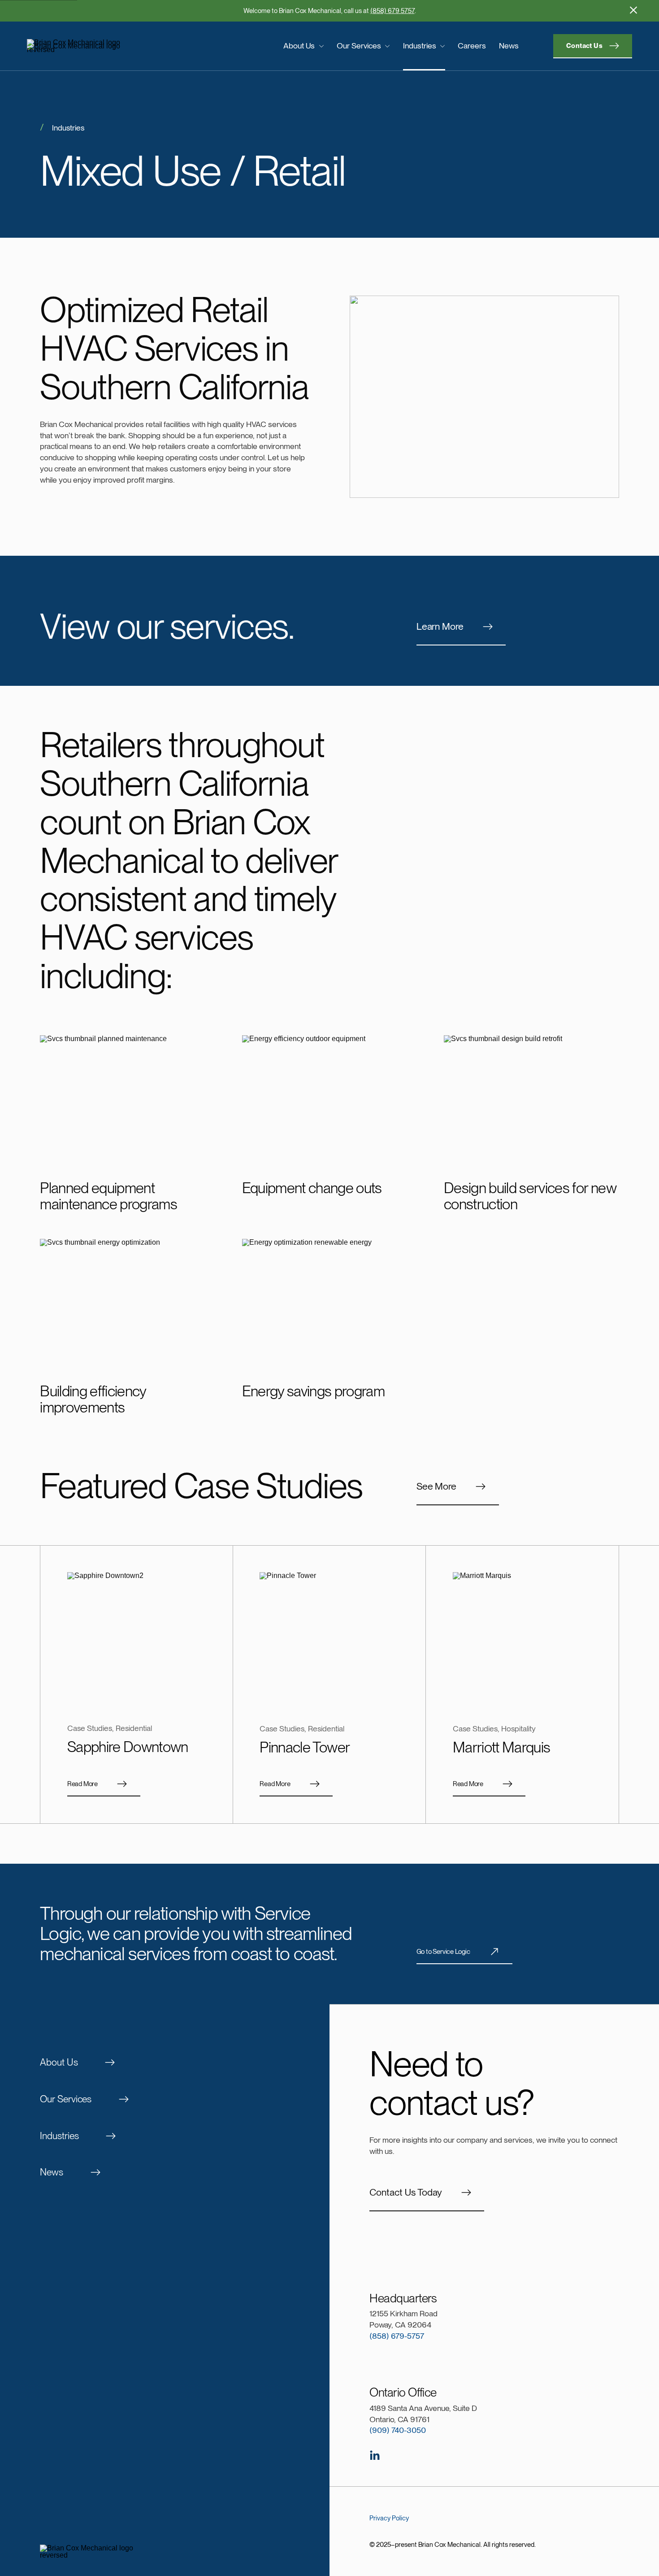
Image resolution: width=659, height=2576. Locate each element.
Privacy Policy (389, 2518)
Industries (420, 46)
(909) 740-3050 (398, 2430)
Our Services (359, 46)
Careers (472, 46)
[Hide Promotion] (633, 10)
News (509, 46)
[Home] (97, 46)
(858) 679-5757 (397, 2336)
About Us (299, 46)
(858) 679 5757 (392, 11)
